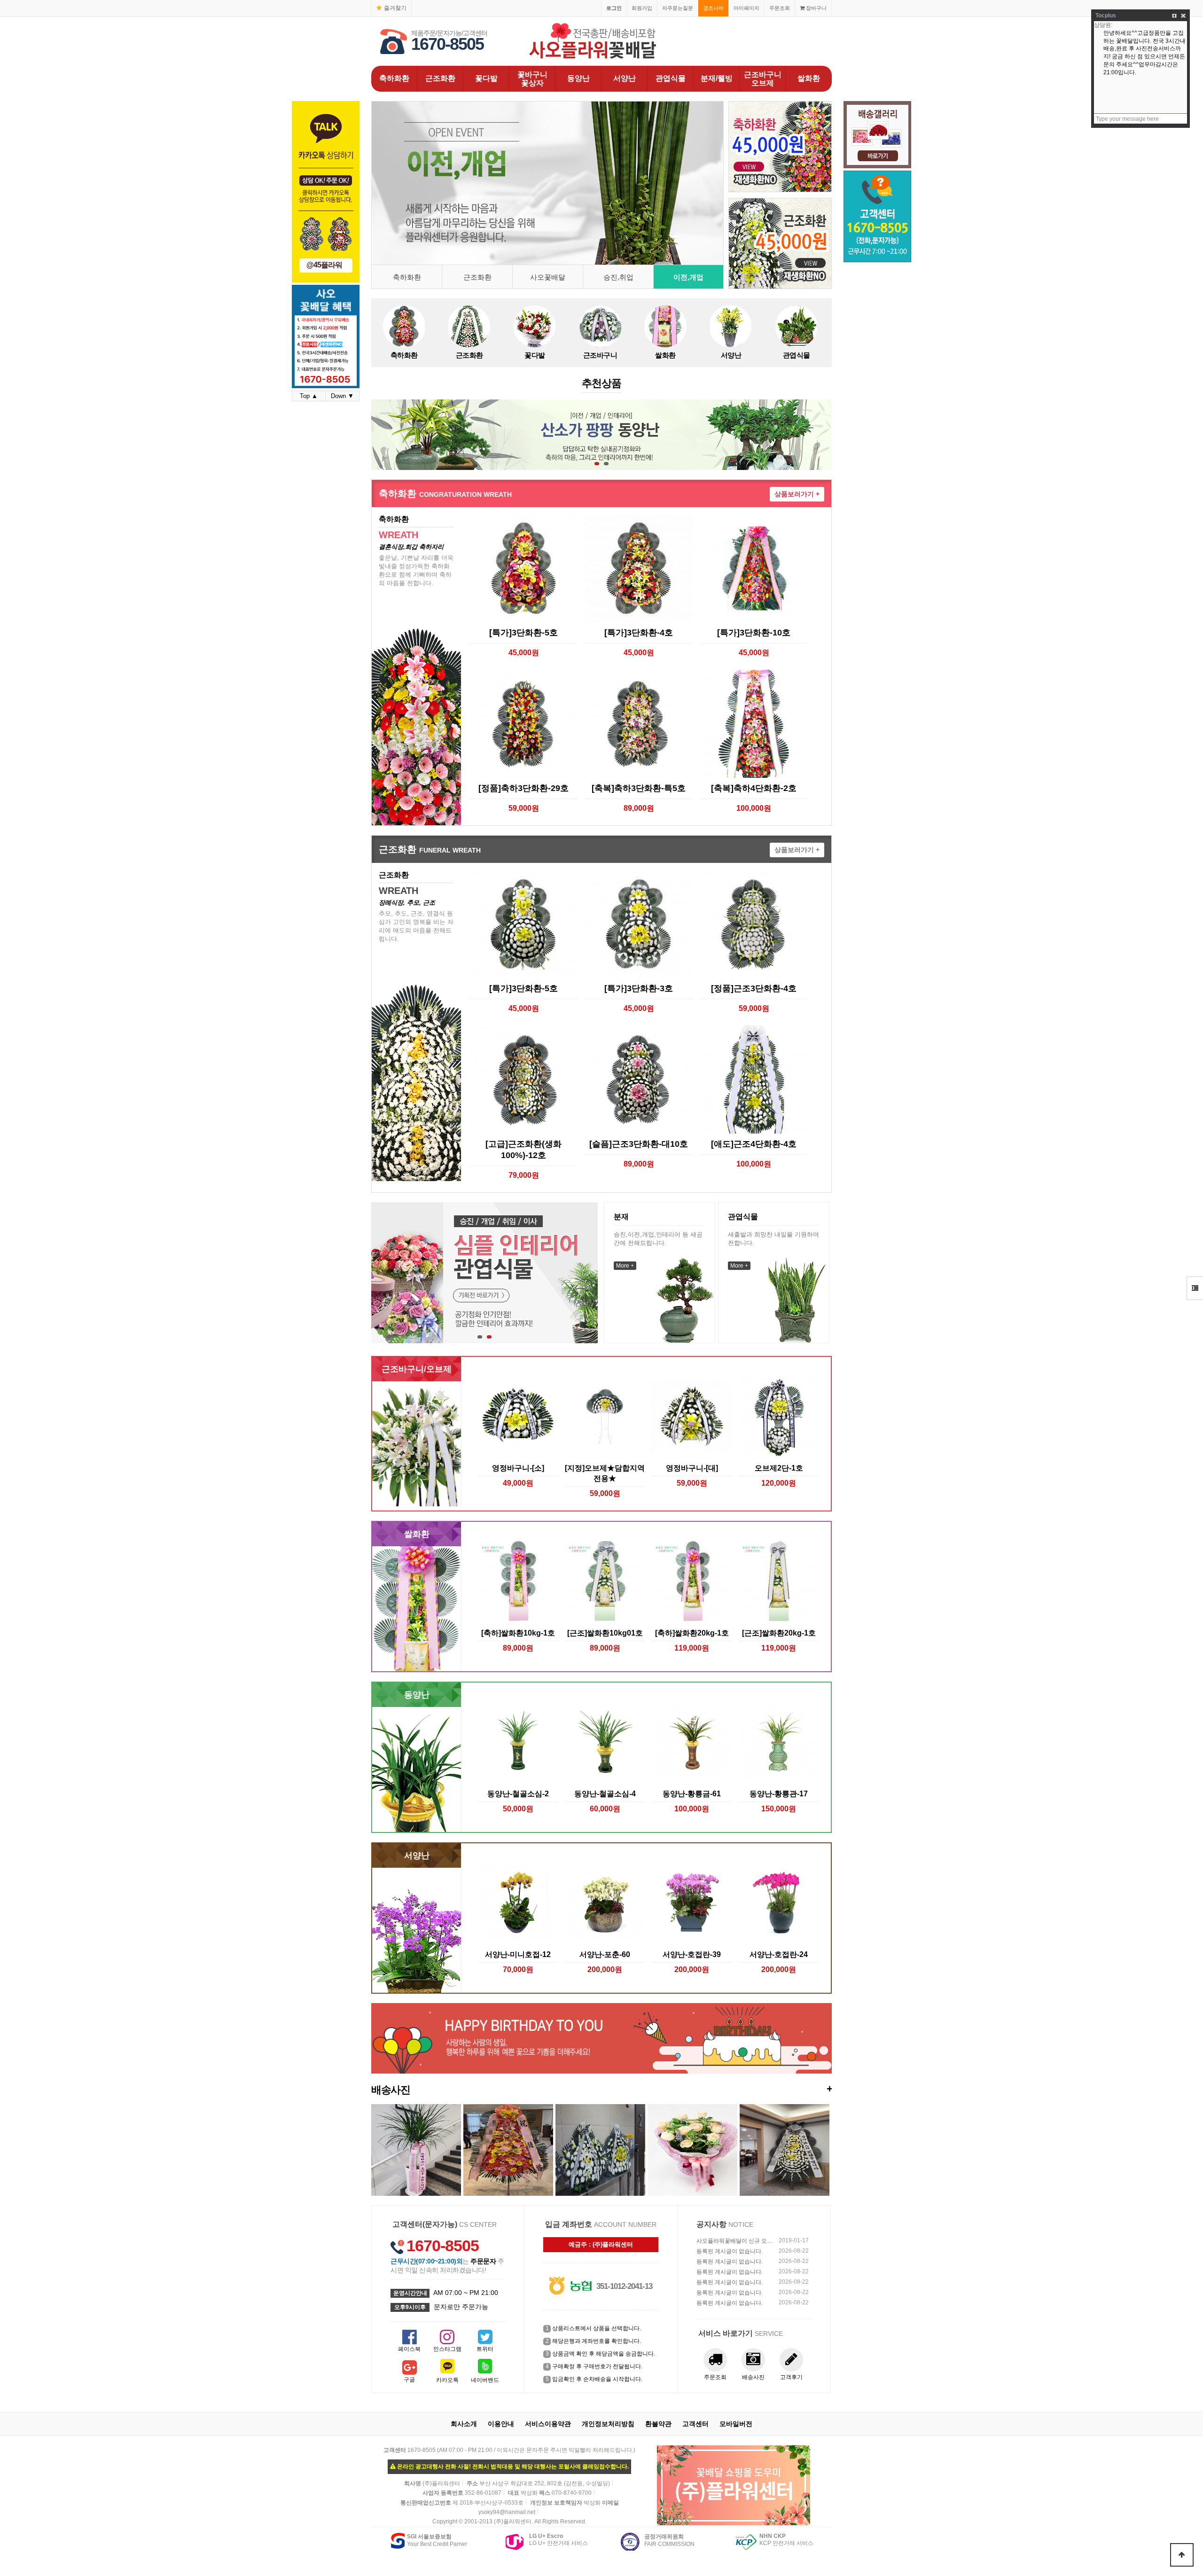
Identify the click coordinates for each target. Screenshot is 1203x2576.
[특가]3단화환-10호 (754, 633)
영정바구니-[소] (518, 1468)
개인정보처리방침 (608, 2424)
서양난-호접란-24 (779, 1954)
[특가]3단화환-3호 (639, 988)
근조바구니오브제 (763, 79)
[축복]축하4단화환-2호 (754, 788)
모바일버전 (736, 2424)
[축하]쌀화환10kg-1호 (518, 1633)
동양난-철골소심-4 (605, 1793)
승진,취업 (618, 277)
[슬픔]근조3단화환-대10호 (639, 1144)
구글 (409, 2380)
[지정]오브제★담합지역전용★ (605, 1473)
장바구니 (816, 8)
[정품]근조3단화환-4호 (754, 988)
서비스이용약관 (548, 2424)
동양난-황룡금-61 (692, 1793)
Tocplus (1106, 16)
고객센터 (695, 2424)
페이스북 (409, 2349)
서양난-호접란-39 (692, 1954)
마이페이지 (746, 8)
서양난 (625, 78)
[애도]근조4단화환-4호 (754, 1144)
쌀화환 (809, 78)
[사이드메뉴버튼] (1195, 1288)
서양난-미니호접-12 (518, 1954)
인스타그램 (447, 2349)
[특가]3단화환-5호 (523, 633)
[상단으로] (1182, 2555)
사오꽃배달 (548, 277)
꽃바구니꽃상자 (532, 79)
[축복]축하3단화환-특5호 (639, 788)
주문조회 (780, 8)
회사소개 (464, 2424)
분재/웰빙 (717, 78)
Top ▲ (309, 396)
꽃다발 (486, 78)
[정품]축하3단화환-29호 (523, 788)
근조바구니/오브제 (417, 1369)
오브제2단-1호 (779, 1468)
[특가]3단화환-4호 (639, 633)
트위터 (485, 2349)
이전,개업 (688, 277)
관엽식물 (671, 78)
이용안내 (501, 2424)
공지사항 (711, 2224)
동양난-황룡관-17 (779, 1793)
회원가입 (642, 8)
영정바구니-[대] (692, 1468)
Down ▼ (342, 396)
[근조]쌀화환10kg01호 (605, 1633)
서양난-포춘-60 (605, 1954)
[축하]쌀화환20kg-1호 (692, 1633)
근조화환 (440, 78)
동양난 (578, 78)
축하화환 (394, 78)
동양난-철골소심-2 (518, 1793)
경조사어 (713, 8)
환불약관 (658, 2424)
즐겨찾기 (395, 8)
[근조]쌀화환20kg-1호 (779, 1633)
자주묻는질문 (678, 8)
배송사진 (601, 2089)
